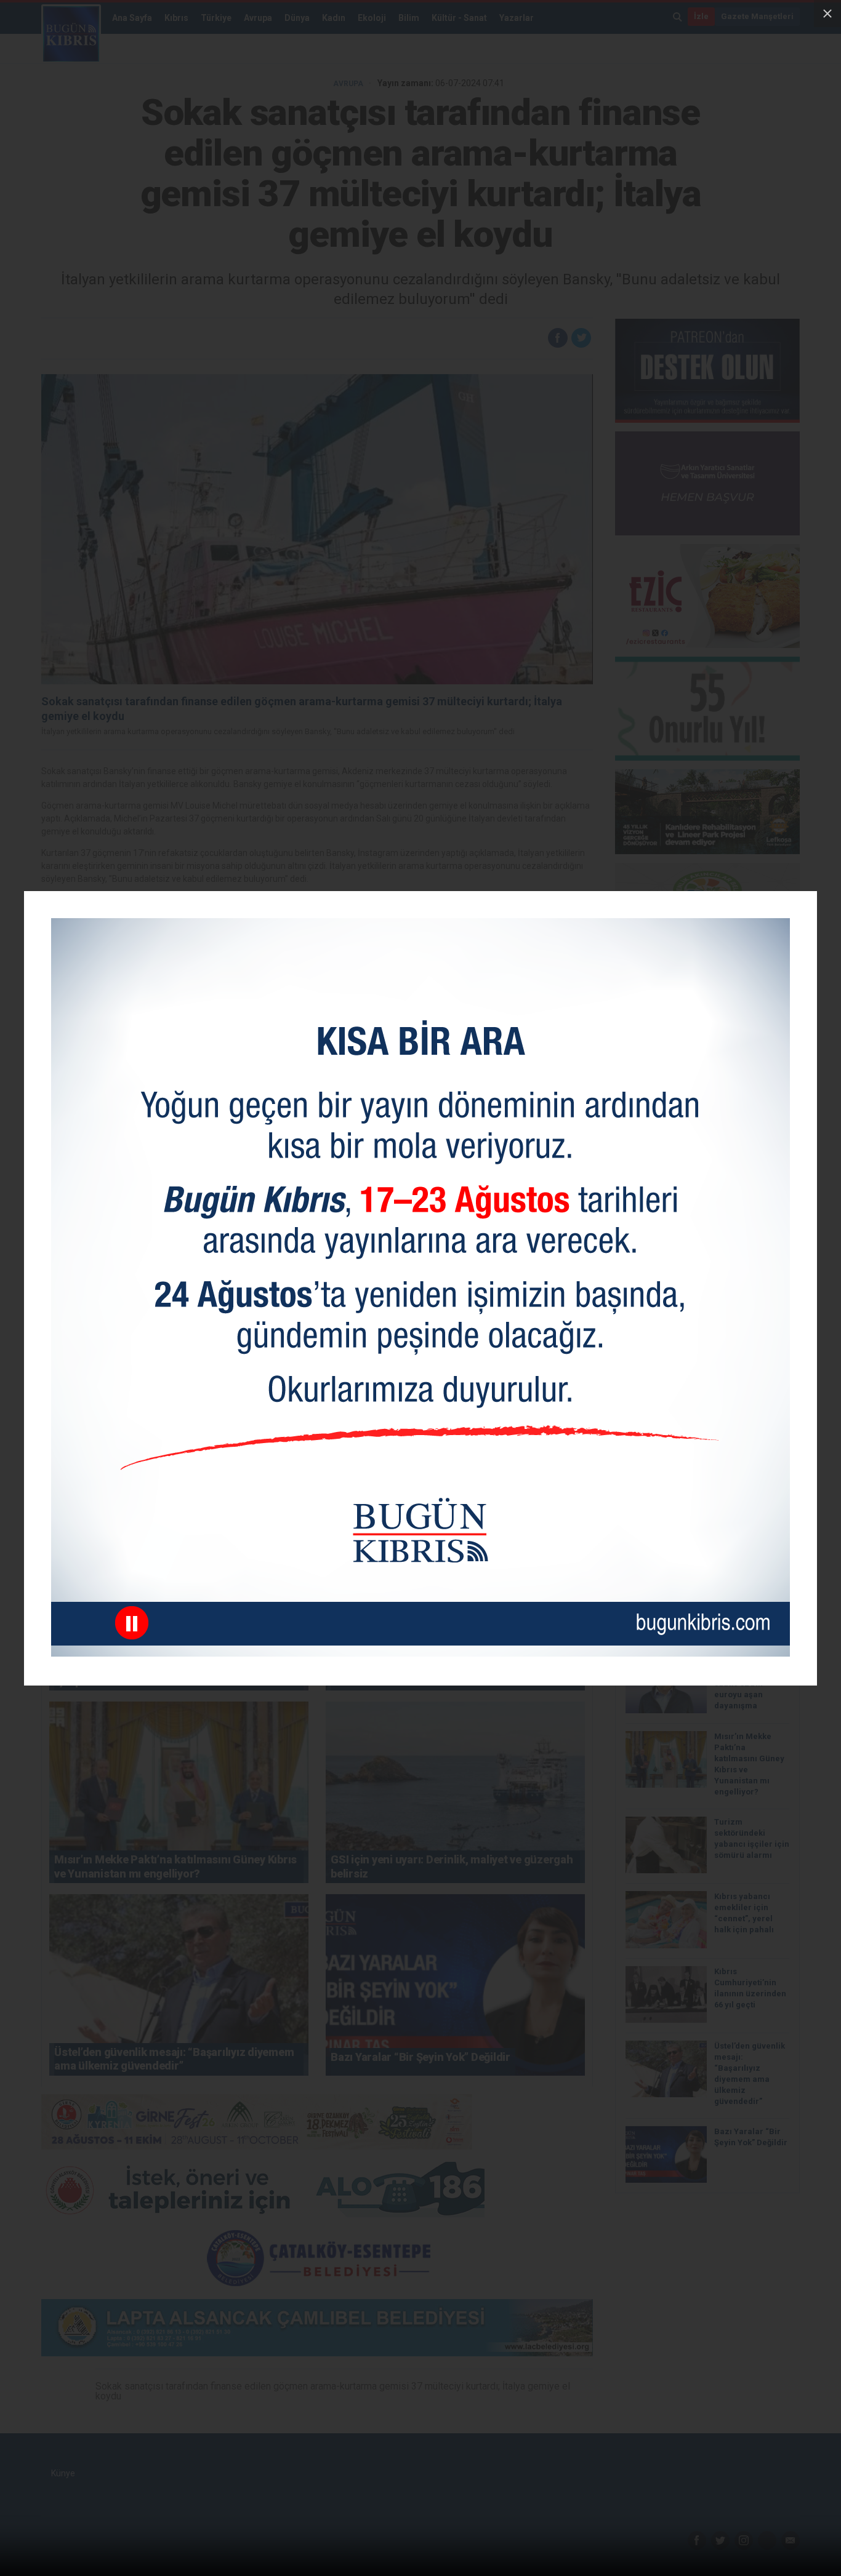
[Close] (827, 14)
